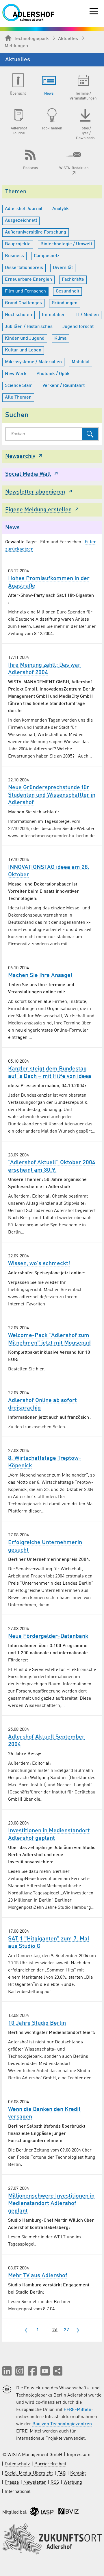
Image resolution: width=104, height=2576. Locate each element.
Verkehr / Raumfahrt (64, 386)
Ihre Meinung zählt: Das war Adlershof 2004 (44, 669)
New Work (16, 374)
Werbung (73, 2483)
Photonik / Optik (53, 374)
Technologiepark (31, 39)
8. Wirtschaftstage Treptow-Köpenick (45, 1462)
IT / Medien (87, 315)
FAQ (62, 2473)
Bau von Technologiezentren (62, 2424)
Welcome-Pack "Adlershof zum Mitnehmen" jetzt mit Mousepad (49, 1339)
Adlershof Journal (24, 209)
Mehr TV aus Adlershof (38, 2276)
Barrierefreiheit (50, 2464)
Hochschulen (18, 315)
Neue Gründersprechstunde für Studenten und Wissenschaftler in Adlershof (52, 795)
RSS (55, 2483)
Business (14, 256)
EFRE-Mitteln (77, 2410)
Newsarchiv (20, 456)
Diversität (63, 268)
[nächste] (78, 2330)
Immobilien (54, 315)
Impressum (79, 2455)
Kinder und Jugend (25, 339)
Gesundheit (67, 291)
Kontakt (78, 2473)
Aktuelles (68, 39)
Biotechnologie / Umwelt (66, 244)
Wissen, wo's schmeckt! (39, 1264)
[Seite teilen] (58, 2371)
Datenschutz (17, 2464)
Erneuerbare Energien (28, 280)
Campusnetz (47, 256)
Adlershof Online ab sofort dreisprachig (42, 1404)
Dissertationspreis (24, 268)
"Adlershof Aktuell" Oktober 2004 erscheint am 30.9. (52, 1166)
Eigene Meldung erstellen (38, 510)
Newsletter (35, 2483)
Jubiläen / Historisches (29, 327)
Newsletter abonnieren (35, 492)
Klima (60, 339)
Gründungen (65, 303)
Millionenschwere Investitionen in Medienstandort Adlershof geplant (51, 2204)
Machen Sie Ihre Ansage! (40, 976)
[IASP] (42, 2513)
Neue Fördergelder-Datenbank (48, 1636)
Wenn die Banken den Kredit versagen (44, 2113)
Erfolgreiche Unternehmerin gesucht (45, 1546)
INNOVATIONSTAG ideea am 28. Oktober (49, 871)
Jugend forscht (78, 327)
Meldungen (16, 46)
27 (66, 2330)
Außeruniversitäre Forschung (36, 232)
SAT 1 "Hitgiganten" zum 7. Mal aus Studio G (49, 1943)
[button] (7, 2371)
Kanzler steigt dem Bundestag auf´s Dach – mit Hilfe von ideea (50, 1073)
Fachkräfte (73, 280)
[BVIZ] (68, 2513)
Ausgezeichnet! (21, 221)
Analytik (61, 209)
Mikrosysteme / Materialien (33, 362)
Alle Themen (18, 397)
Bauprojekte (18, 244)
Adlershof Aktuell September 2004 (46, 1741)
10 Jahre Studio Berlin (37, 2023)
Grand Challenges (23, 303)
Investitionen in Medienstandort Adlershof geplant (49, 1835)
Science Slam (19, 386)
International (18, 2492)
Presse (12, 2483)
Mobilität (81, 362)
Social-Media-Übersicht (29, 2473)
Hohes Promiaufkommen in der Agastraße (49, 582)
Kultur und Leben (23, 350)
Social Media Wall (28, 474)
